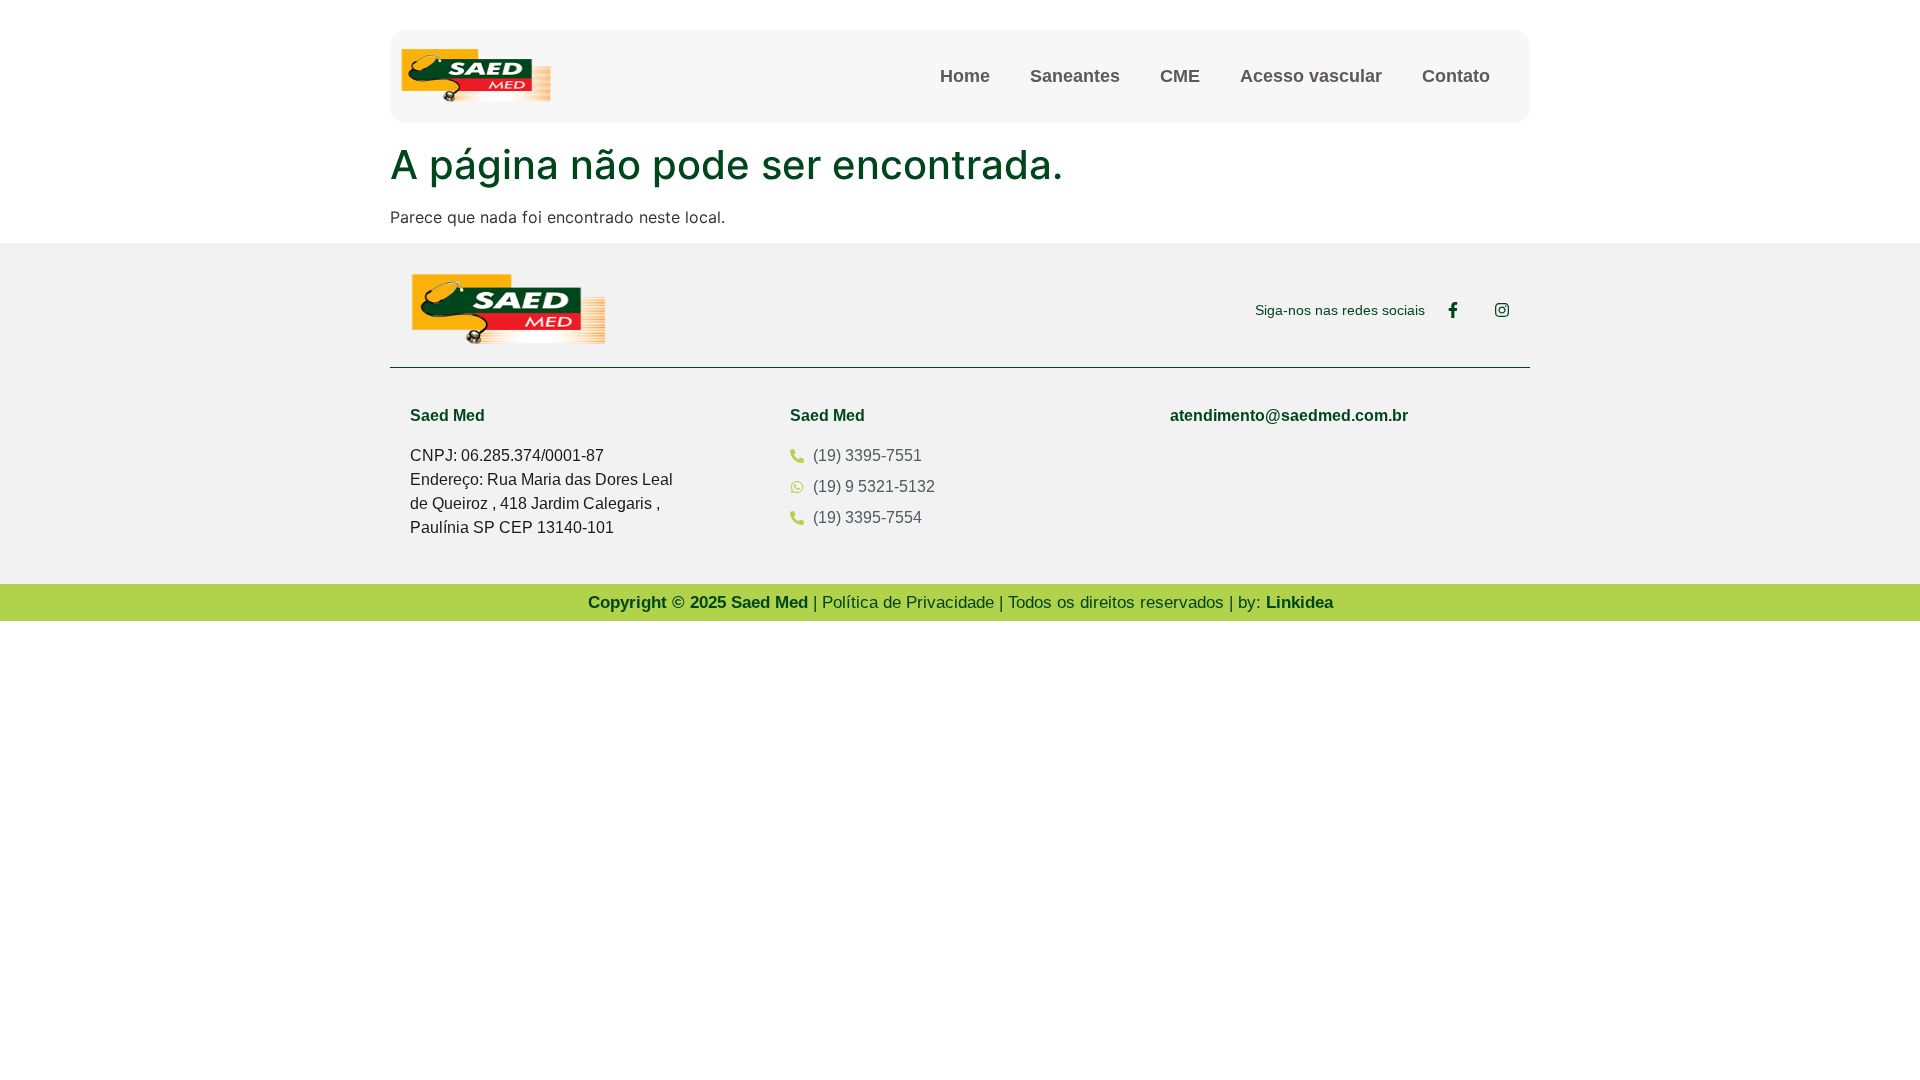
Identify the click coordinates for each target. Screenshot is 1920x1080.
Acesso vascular (1311, 76)
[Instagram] (1502, 310)
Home (965, 76)
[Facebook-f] (1453, 310)
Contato (1456, 76)
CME (1180, 76)
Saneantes (1075, 76)
